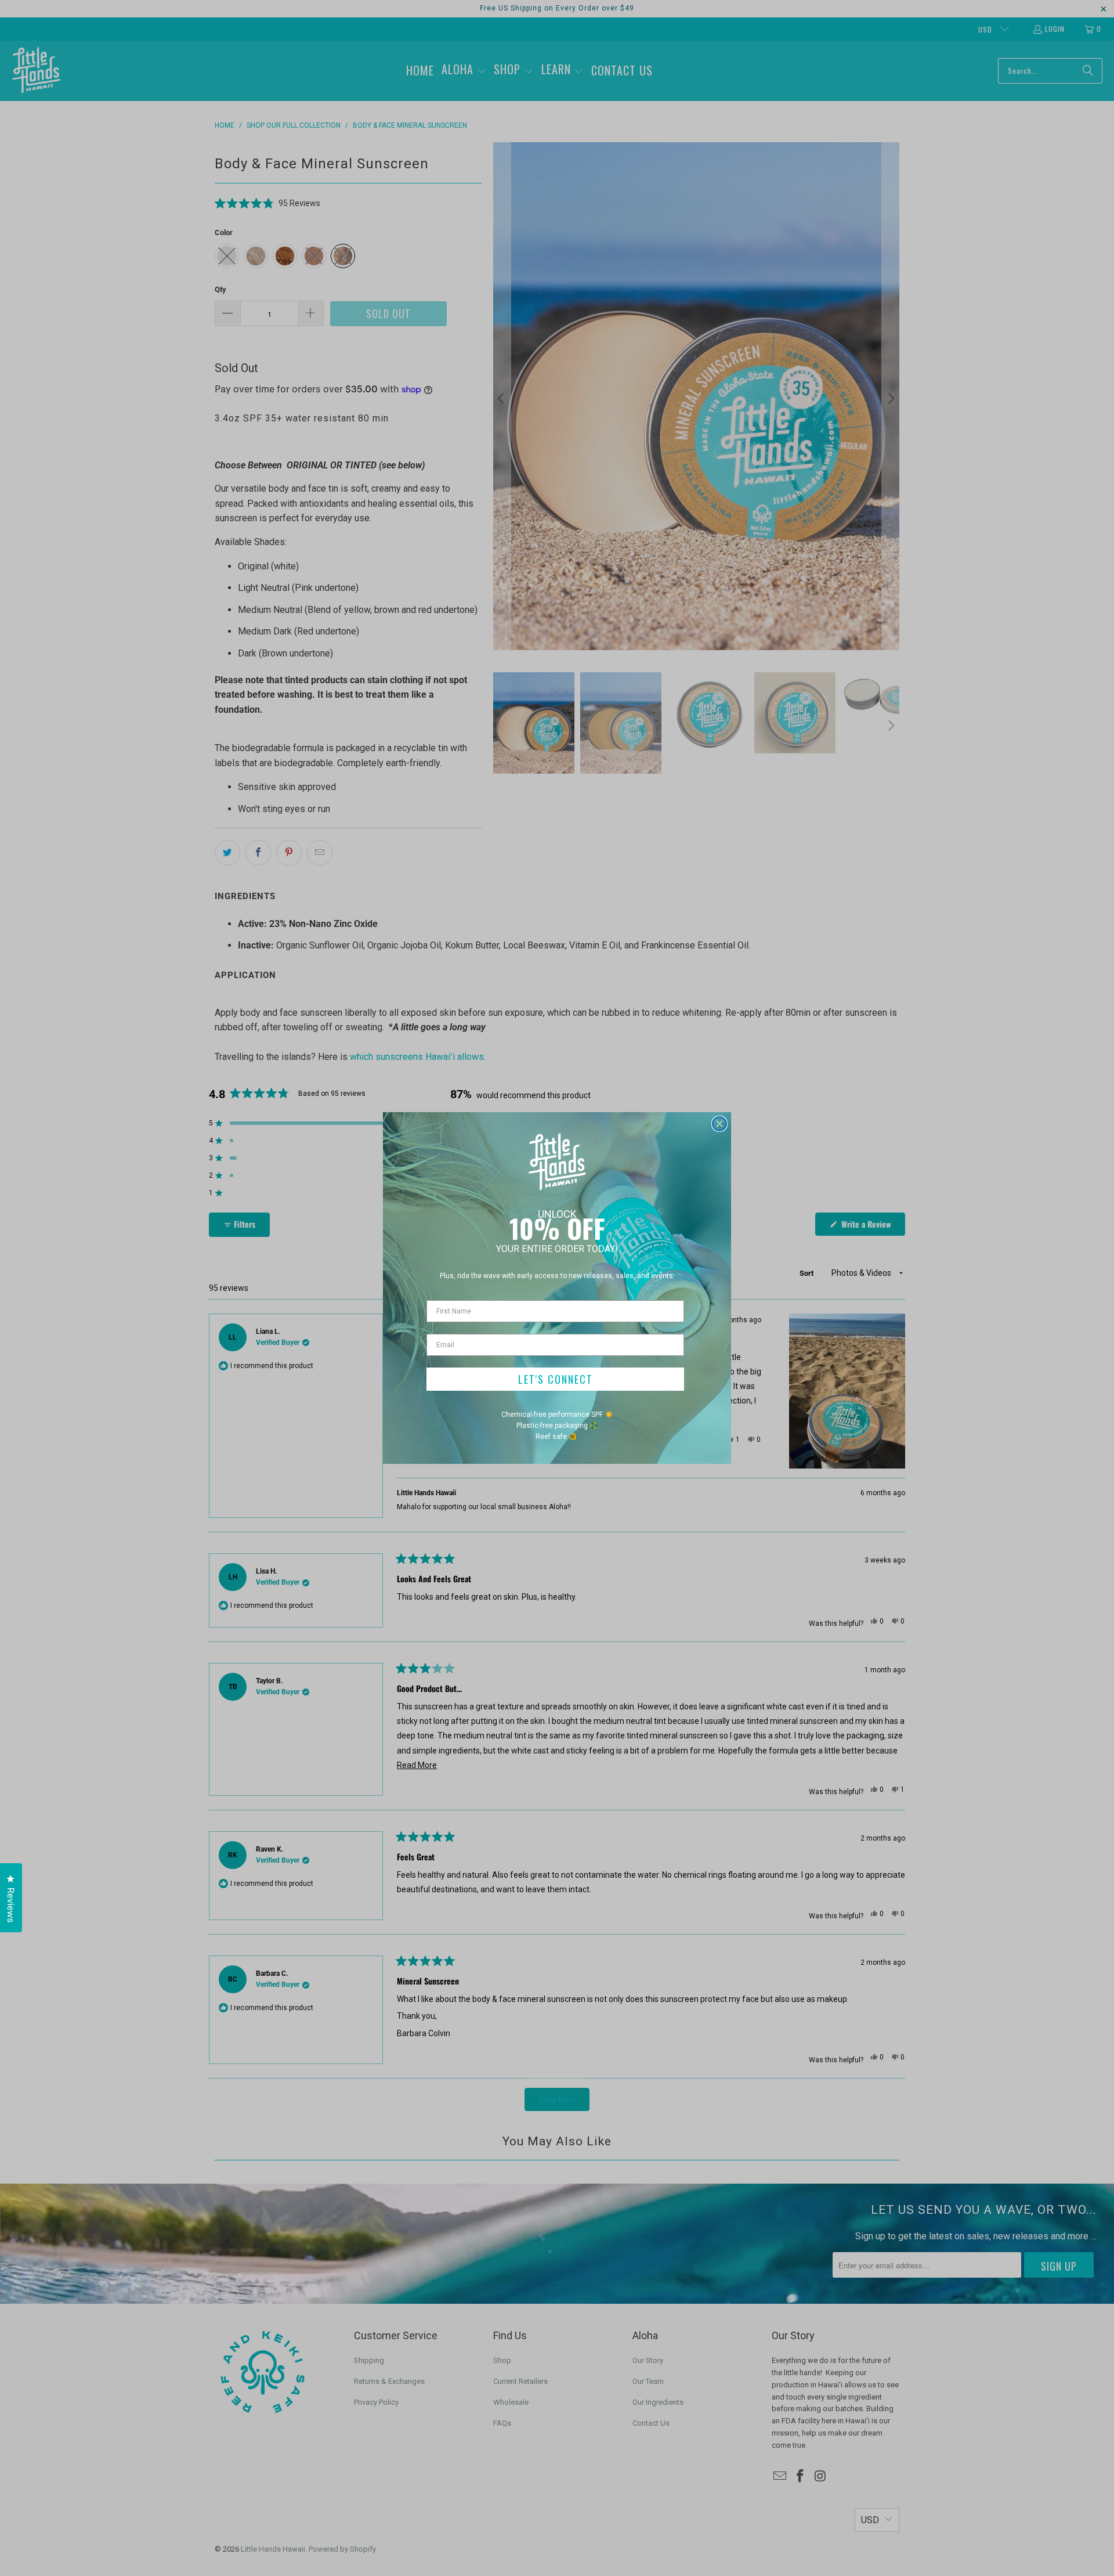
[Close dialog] (719, 1124)
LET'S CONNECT (556, 1379)
